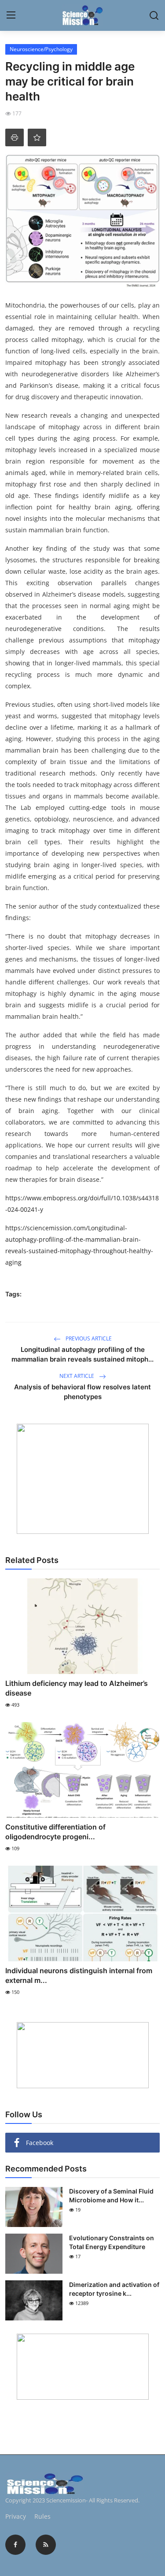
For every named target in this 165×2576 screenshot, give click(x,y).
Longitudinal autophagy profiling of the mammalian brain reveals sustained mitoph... (82, 1354)
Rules (42, 2516)
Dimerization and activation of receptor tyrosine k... (114, 2289)
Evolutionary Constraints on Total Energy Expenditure (112, 2242)
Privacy (16, 2516)
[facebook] (15, 2545)
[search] (154, 15)
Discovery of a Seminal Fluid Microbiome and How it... (111, 2196)
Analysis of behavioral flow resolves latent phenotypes (82, 1392)
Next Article (77, 1376)
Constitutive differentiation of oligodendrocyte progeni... (55, 1832)
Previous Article (88, 1338)
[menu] (11, 15)
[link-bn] (83, 1479)
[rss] (46, 2545)
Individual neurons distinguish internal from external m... (79, 1975)
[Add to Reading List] (37, 137)
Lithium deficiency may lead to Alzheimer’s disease (77, 1688)
